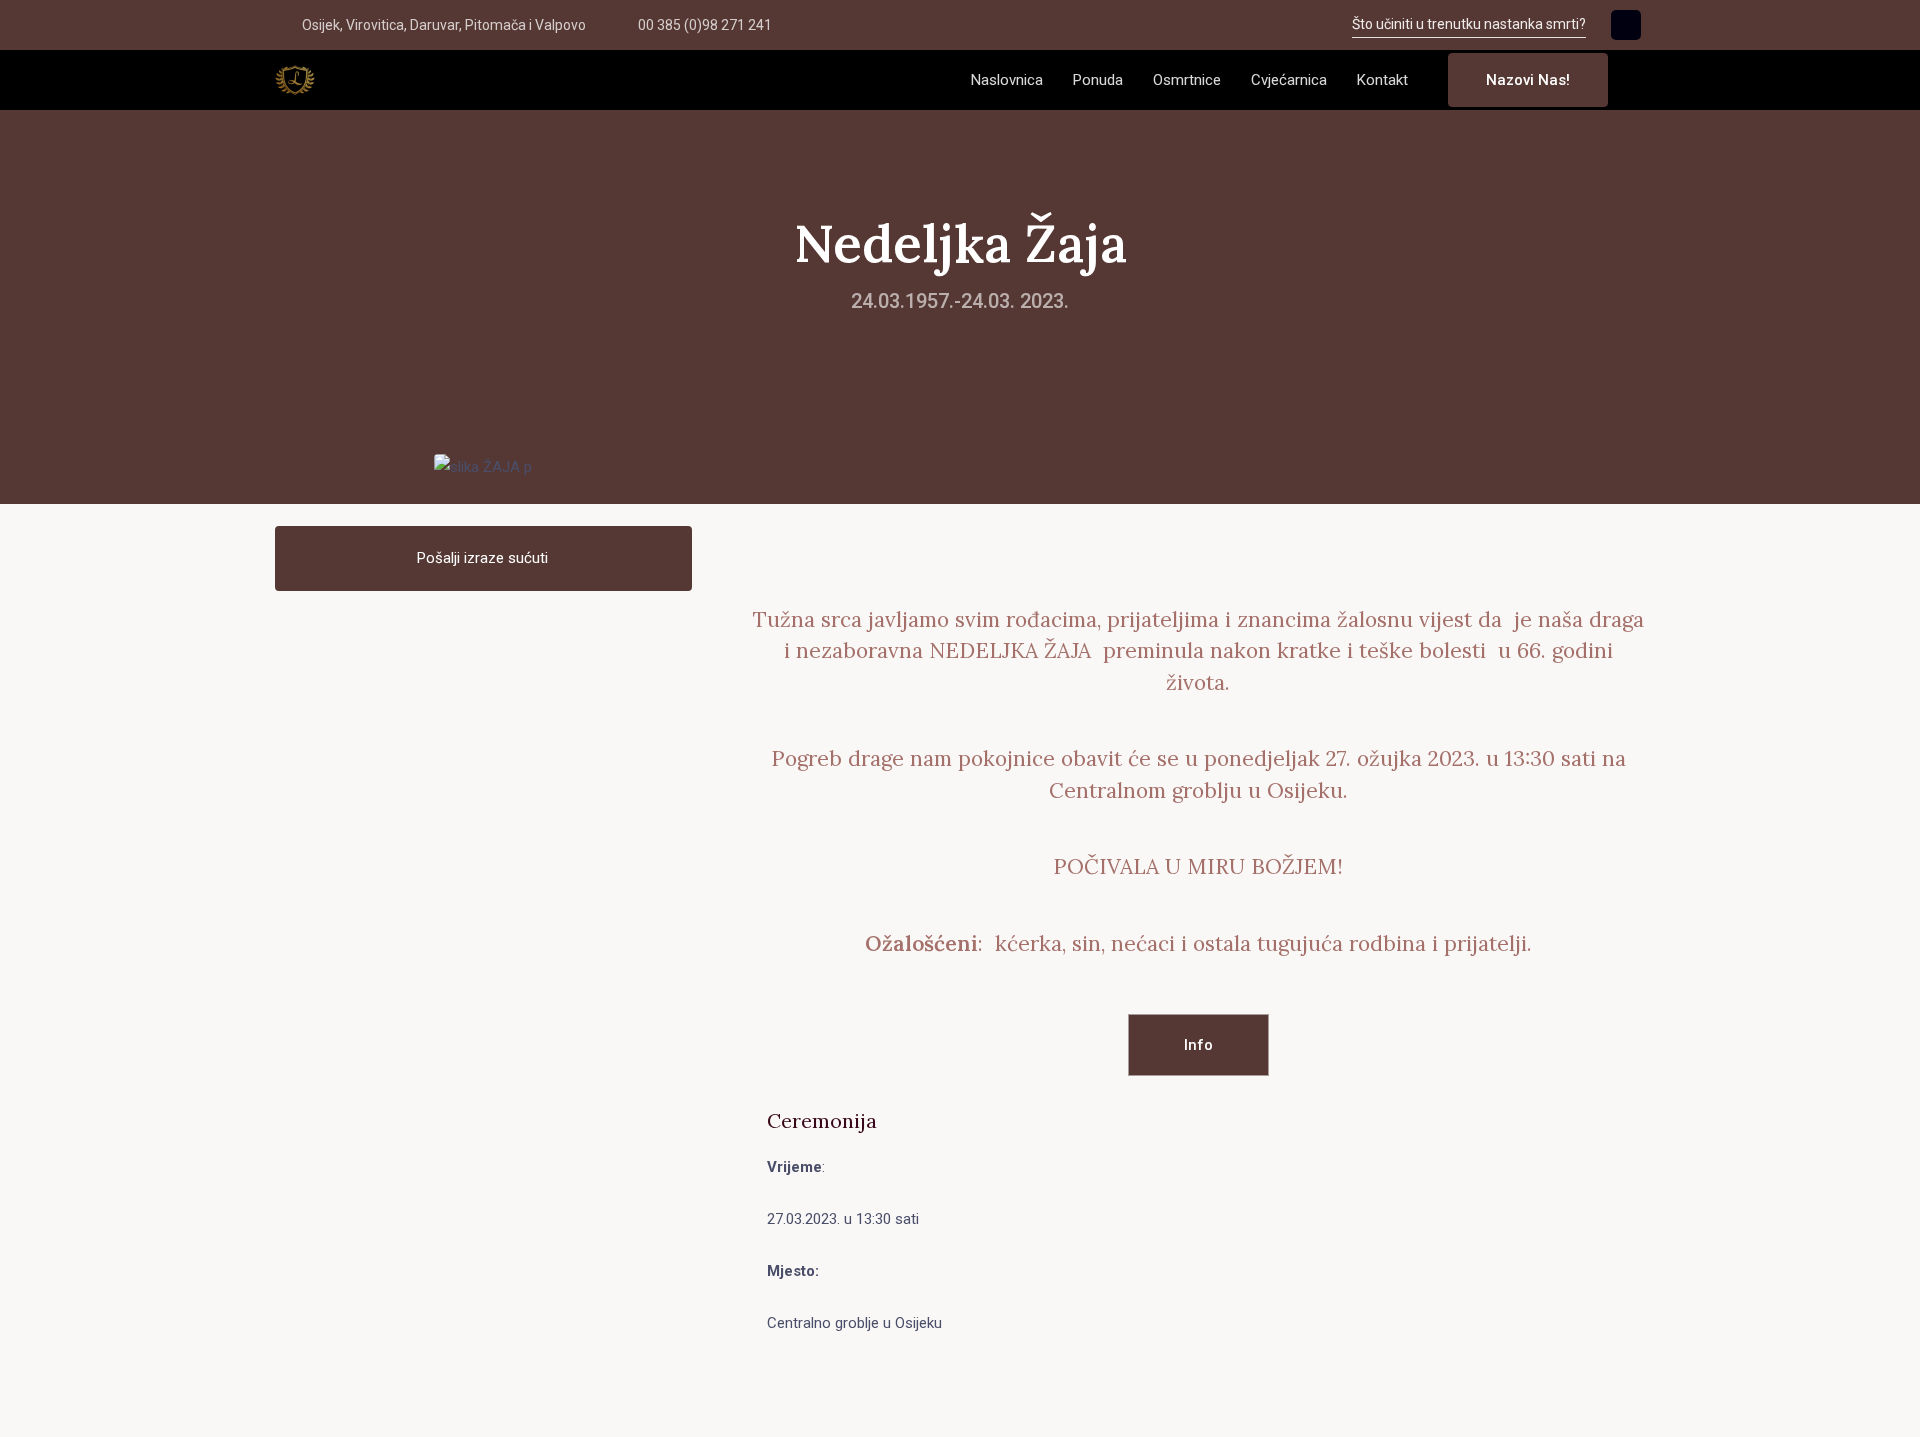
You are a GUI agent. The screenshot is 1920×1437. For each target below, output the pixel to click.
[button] (1639, 80)
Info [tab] (1198, 1045)
